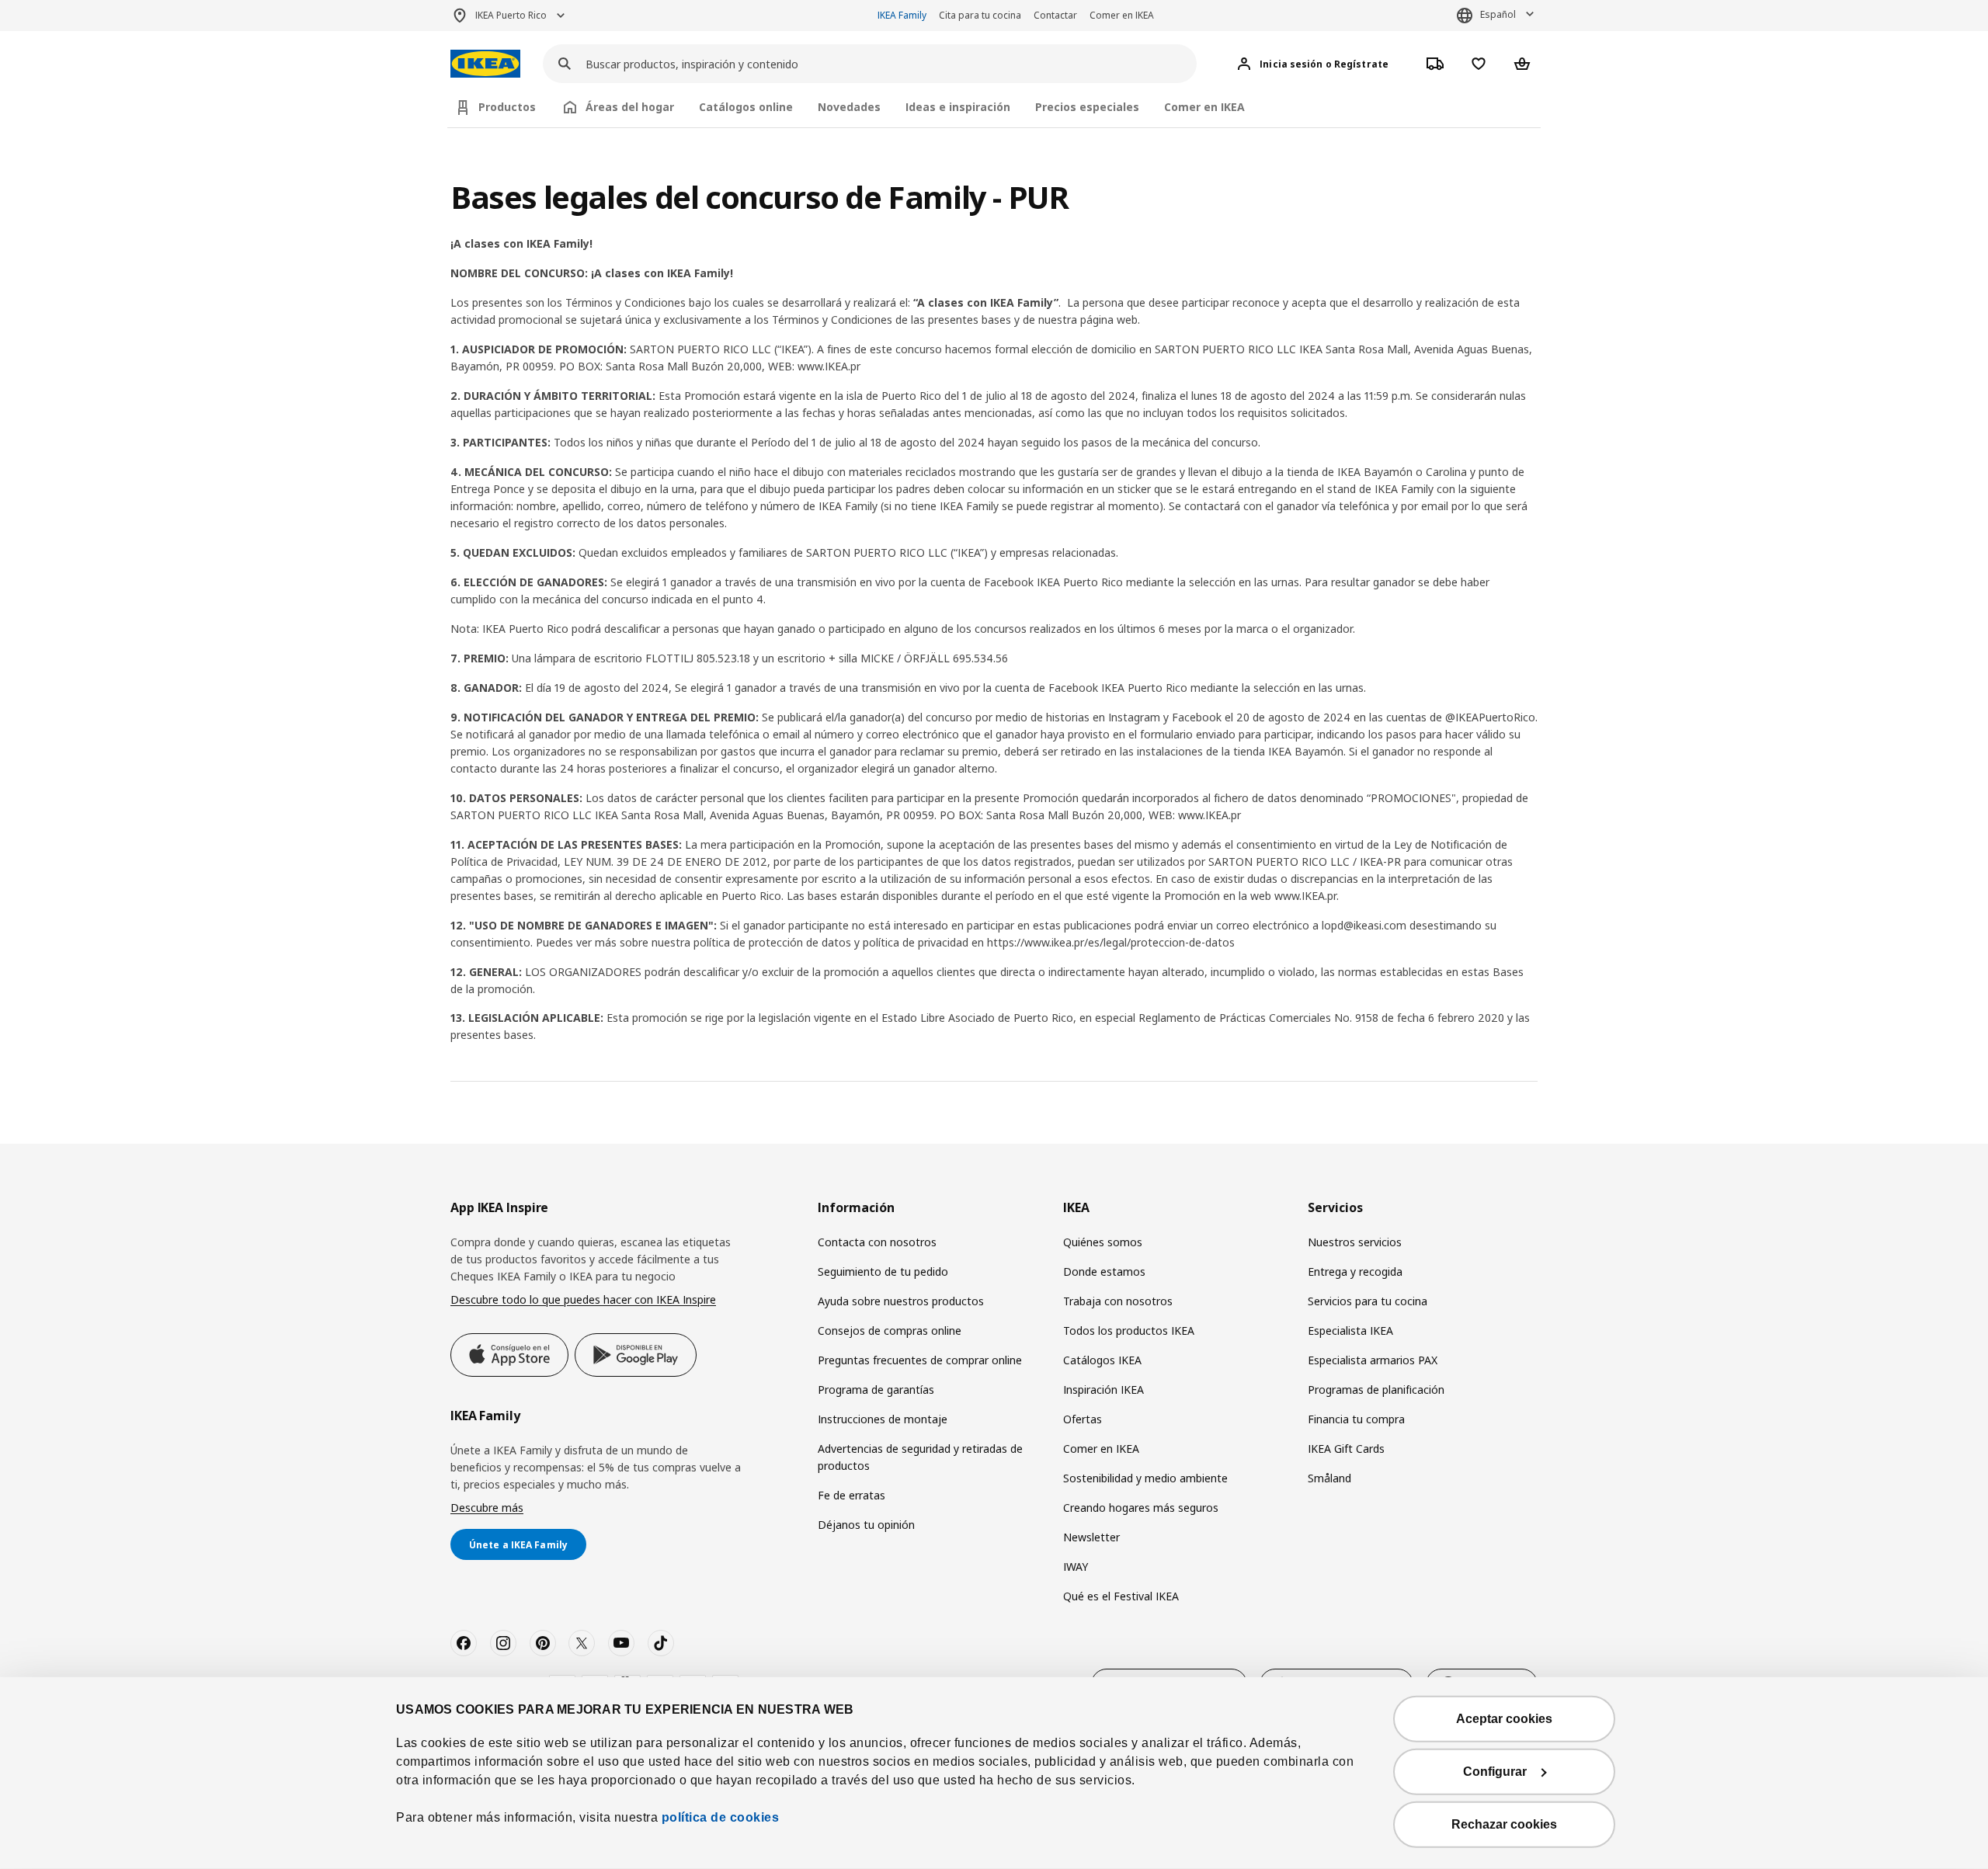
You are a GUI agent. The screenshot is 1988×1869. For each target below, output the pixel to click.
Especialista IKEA (1350, 1331)
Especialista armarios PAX (1373, 1360)
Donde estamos (1104, 1271)
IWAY (1076, 1567)
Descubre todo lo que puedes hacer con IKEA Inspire (583, 1299)
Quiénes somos (1103, 1242)
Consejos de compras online (890, 1331)
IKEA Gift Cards (1346, 1449)
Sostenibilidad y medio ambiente (1145, 1478)
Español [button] (1498, 14)
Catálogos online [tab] (746, 107)
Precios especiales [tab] (1087, 107)
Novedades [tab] (849, 107)
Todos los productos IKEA (1129, 1331)
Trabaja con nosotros (1118, 1301)
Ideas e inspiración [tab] (958, 107)
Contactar (1055, 15)
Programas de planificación (1376, 1390)
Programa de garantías (876, 1390)
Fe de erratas (852, 1495)
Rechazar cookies (1504, 1824)
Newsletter (1091, 1537)
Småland (1329, 1478)
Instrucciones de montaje (883, 1419)
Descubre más (487, 1508)
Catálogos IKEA (1102, 1360)
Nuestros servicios (1355, 1242)
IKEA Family (902, 15)
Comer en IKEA (1122, 15)
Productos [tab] (507, 107)
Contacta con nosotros (877, 1242)
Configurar (1495, 1772)
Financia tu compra (1356, 1419)
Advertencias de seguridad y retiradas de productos (920, 1457)
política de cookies (718, 1817)
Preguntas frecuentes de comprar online (920, 1360)
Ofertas (1083, 1419)
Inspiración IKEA (1103, 1390)
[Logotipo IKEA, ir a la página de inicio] (485, 64)
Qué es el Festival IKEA (1121, 1596)
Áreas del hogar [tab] (630, 107)
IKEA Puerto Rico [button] (511, 15)
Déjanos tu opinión (866, 1525)
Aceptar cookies (1504, 1719)
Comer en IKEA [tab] (1204, 107)
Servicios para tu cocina (1368, 1301)
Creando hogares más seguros (1141, 1508)
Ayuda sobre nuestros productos (901, 1301)
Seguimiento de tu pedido (883, 1271)
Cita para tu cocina (980, 15)
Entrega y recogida (1355, 1271)
